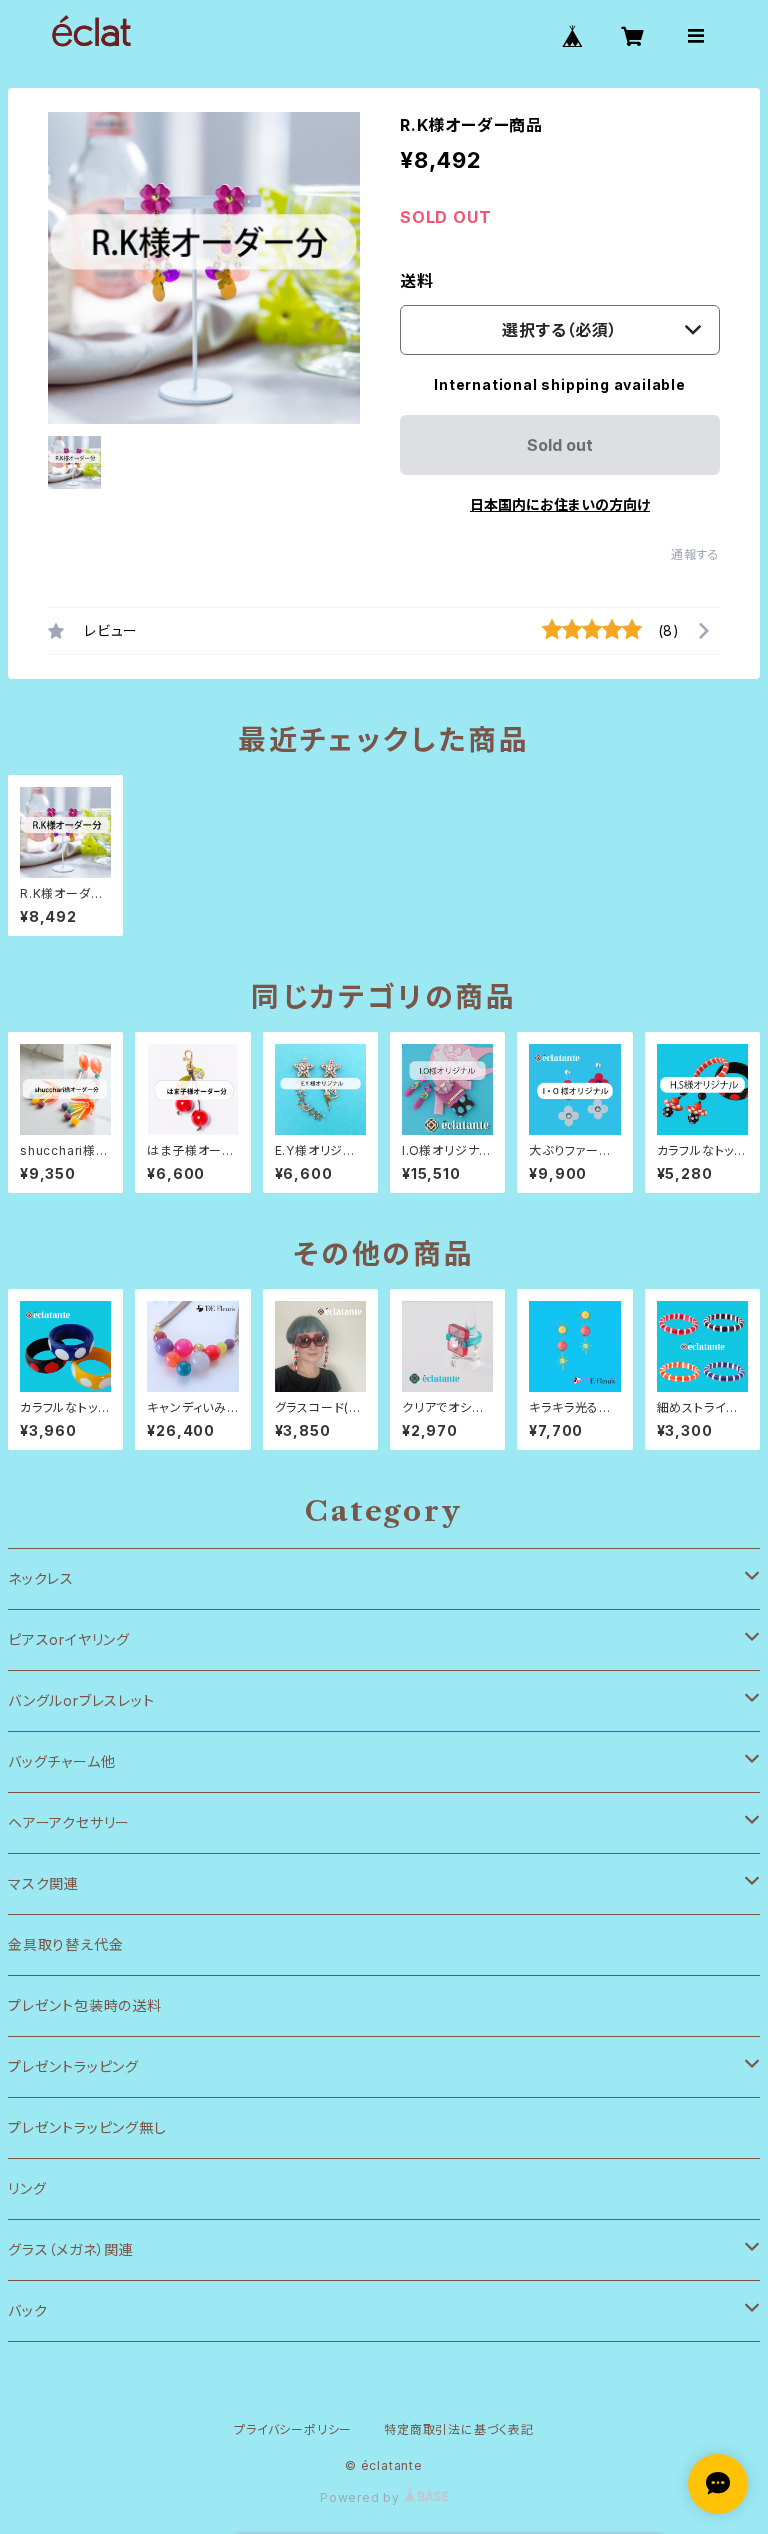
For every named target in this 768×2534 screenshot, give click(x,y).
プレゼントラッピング (73, 2066)
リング (27, 2188)
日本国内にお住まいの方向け (560, 504)
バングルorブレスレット (81, 1700)
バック (27, 2310)
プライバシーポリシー (293, 2429)
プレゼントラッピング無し (87, 2127)
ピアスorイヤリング (69, 1639)
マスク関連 (43, 1883)
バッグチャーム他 (61, 1761)
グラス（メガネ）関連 (71, 2249)
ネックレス (41, 1578)
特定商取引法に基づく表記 (459, 2429)
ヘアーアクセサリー (69, 1822)
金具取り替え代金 (65, 1944)
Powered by (362, 2497)
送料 (417, 281)
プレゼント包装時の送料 (85, 2005)
